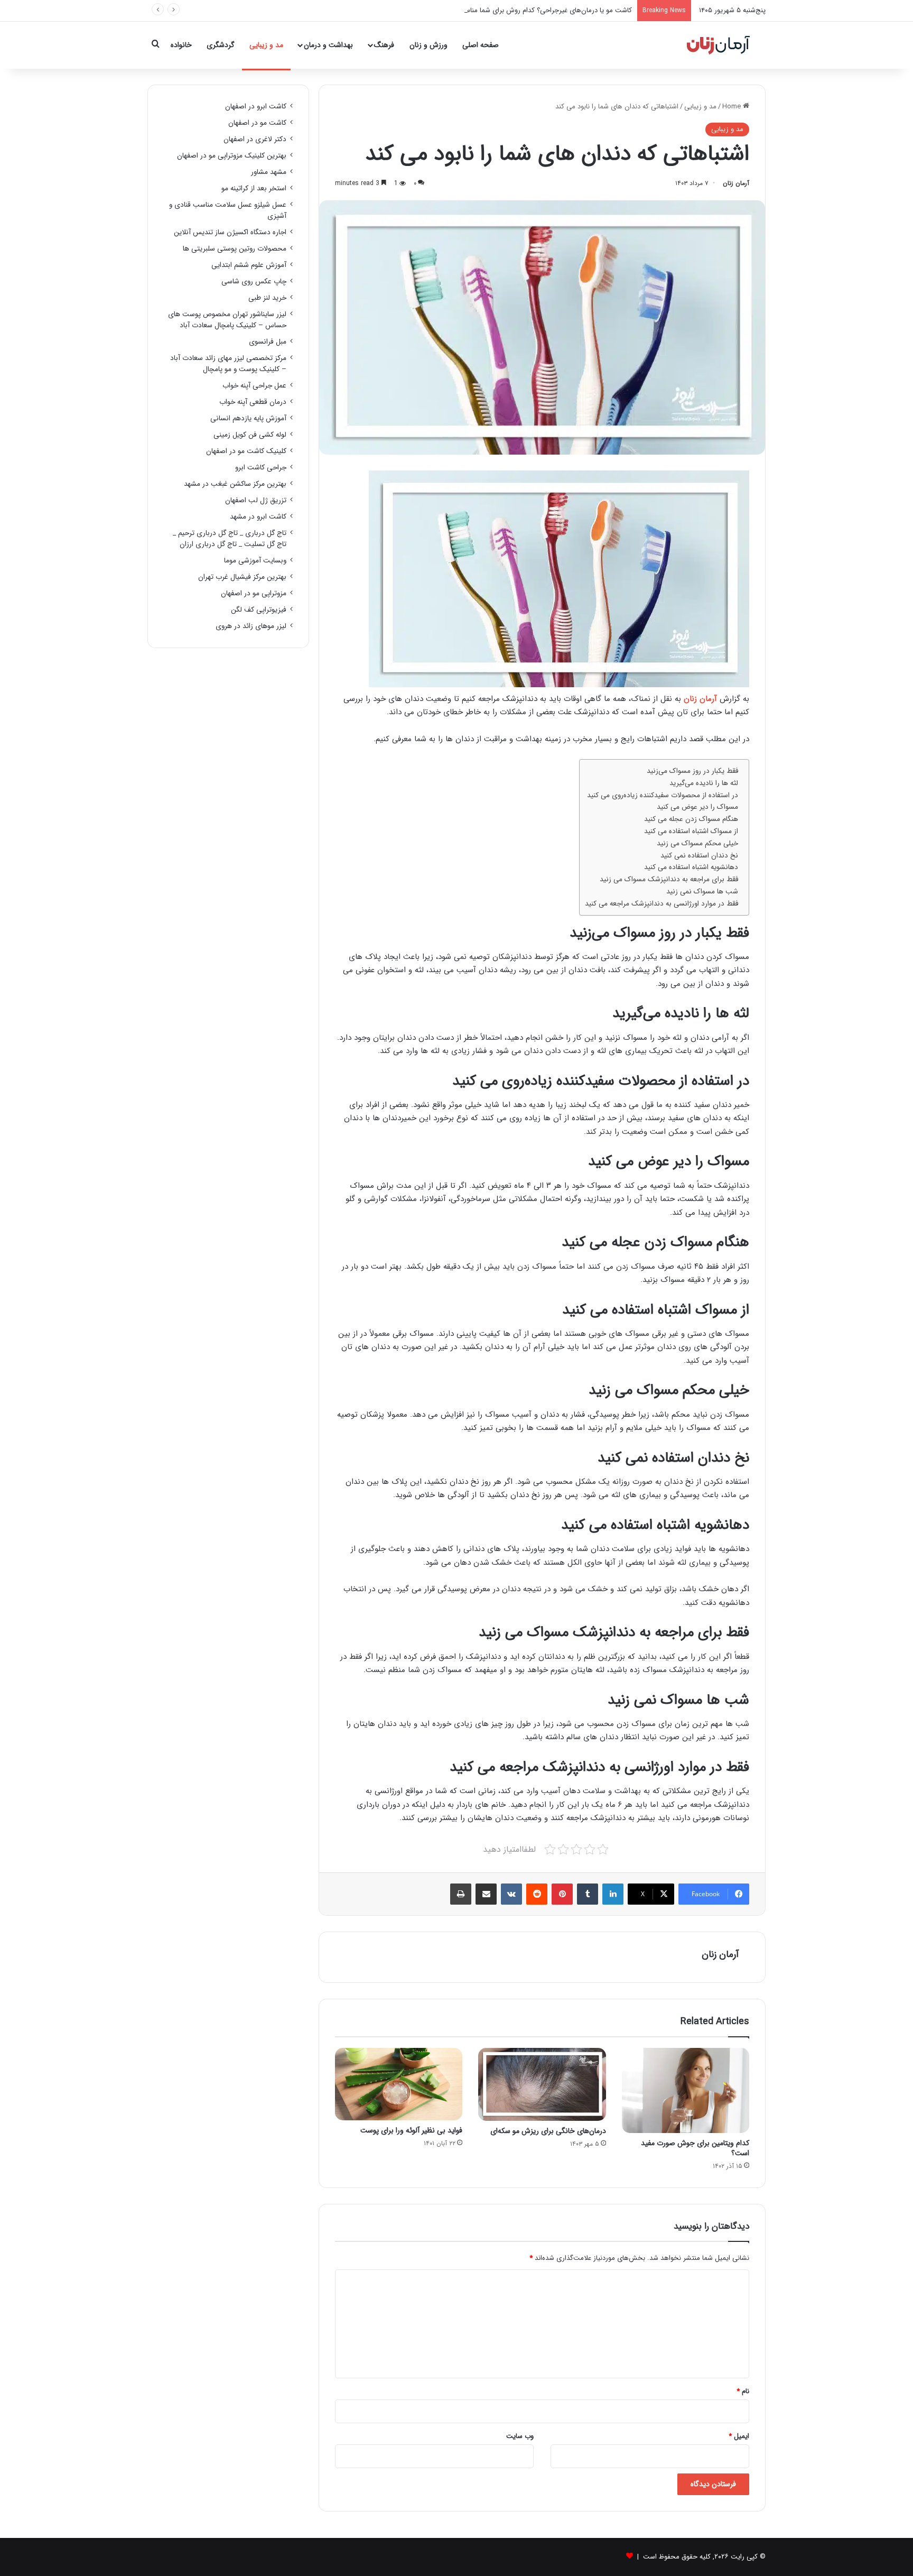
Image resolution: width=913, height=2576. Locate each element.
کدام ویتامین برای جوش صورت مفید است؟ (695, 2148)
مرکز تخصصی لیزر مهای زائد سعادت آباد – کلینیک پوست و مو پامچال (228, 364)
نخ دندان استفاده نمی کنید (699, 856)
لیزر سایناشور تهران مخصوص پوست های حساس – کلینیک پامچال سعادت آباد (227, 320)
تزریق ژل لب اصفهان (256, 500)
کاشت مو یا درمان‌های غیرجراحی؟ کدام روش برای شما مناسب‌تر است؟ (533, 10)
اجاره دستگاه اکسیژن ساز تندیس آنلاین (230, 232)
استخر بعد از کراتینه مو (254, 188)
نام (743, 2391)
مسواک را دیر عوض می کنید (697, 807)
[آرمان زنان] (718, 45)
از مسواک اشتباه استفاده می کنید (691, 831)
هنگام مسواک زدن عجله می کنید (691, 819)
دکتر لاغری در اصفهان (255, 139)
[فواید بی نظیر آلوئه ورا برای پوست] (399, 2084)
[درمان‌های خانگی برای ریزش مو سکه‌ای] (542, 2084)
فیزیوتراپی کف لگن (259, 610)
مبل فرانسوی (268, 342)
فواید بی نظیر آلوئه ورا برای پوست (411, 2130)
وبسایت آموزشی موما (255, 561)
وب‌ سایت (520, 2436)
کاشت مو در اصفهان (257, 123)
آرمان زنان (736, 183)
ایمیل (739, 2436)
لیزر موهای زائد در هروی (251, 626)
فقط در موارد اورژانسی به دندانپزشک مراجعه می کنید (662, 904)
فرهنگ (384, 45)
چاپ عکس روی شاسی (254, 281)
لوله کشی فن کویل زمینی (250, 435)
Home (733, 107)
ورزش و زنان (428, 45)
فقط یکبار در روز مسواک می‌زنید (692, 771)
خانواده (181, 45)
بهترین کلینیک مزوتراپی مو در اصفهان (232, 156)
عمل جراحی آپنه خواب (254, 386)
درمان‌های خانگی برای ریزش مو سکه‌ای (548, 2131)
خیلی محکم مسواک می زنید (697, 843)
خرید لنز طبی (267, 298)
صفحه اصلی (481, 45)
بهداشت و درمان (328, 45)
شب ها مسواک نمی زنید (702, 892)
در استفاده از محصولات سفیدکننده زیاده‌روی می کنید (663, 795)
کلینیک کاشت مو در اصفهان (246, 451)
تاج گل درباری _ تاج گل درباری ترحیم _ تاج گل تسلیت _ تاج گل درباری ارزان (230, 539)
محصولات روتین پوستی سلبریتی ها (235, 249)
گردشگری (221, 45)
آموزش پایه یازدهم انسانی (248, 418)
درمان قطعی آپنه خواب (253, 402)
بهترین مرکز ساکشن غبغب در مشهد (235, 484)
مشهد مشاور (269, 172)
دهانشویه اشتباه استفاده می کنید (691, 867)
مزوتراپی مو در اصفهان (254, 593)
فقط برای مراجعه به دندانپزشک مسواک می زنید (669, 879)
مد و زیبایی (266, 45)
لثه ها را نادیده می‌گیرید (704, 783)
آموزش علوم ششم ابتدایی (249, 265)
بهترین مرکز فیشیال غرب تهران (242, 577)
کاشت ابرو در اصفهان (256, 107)
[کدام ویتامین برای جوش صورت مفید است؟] (686, 2090)
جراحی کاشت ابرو (261, 468)
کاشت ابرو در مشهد (258, 517)
